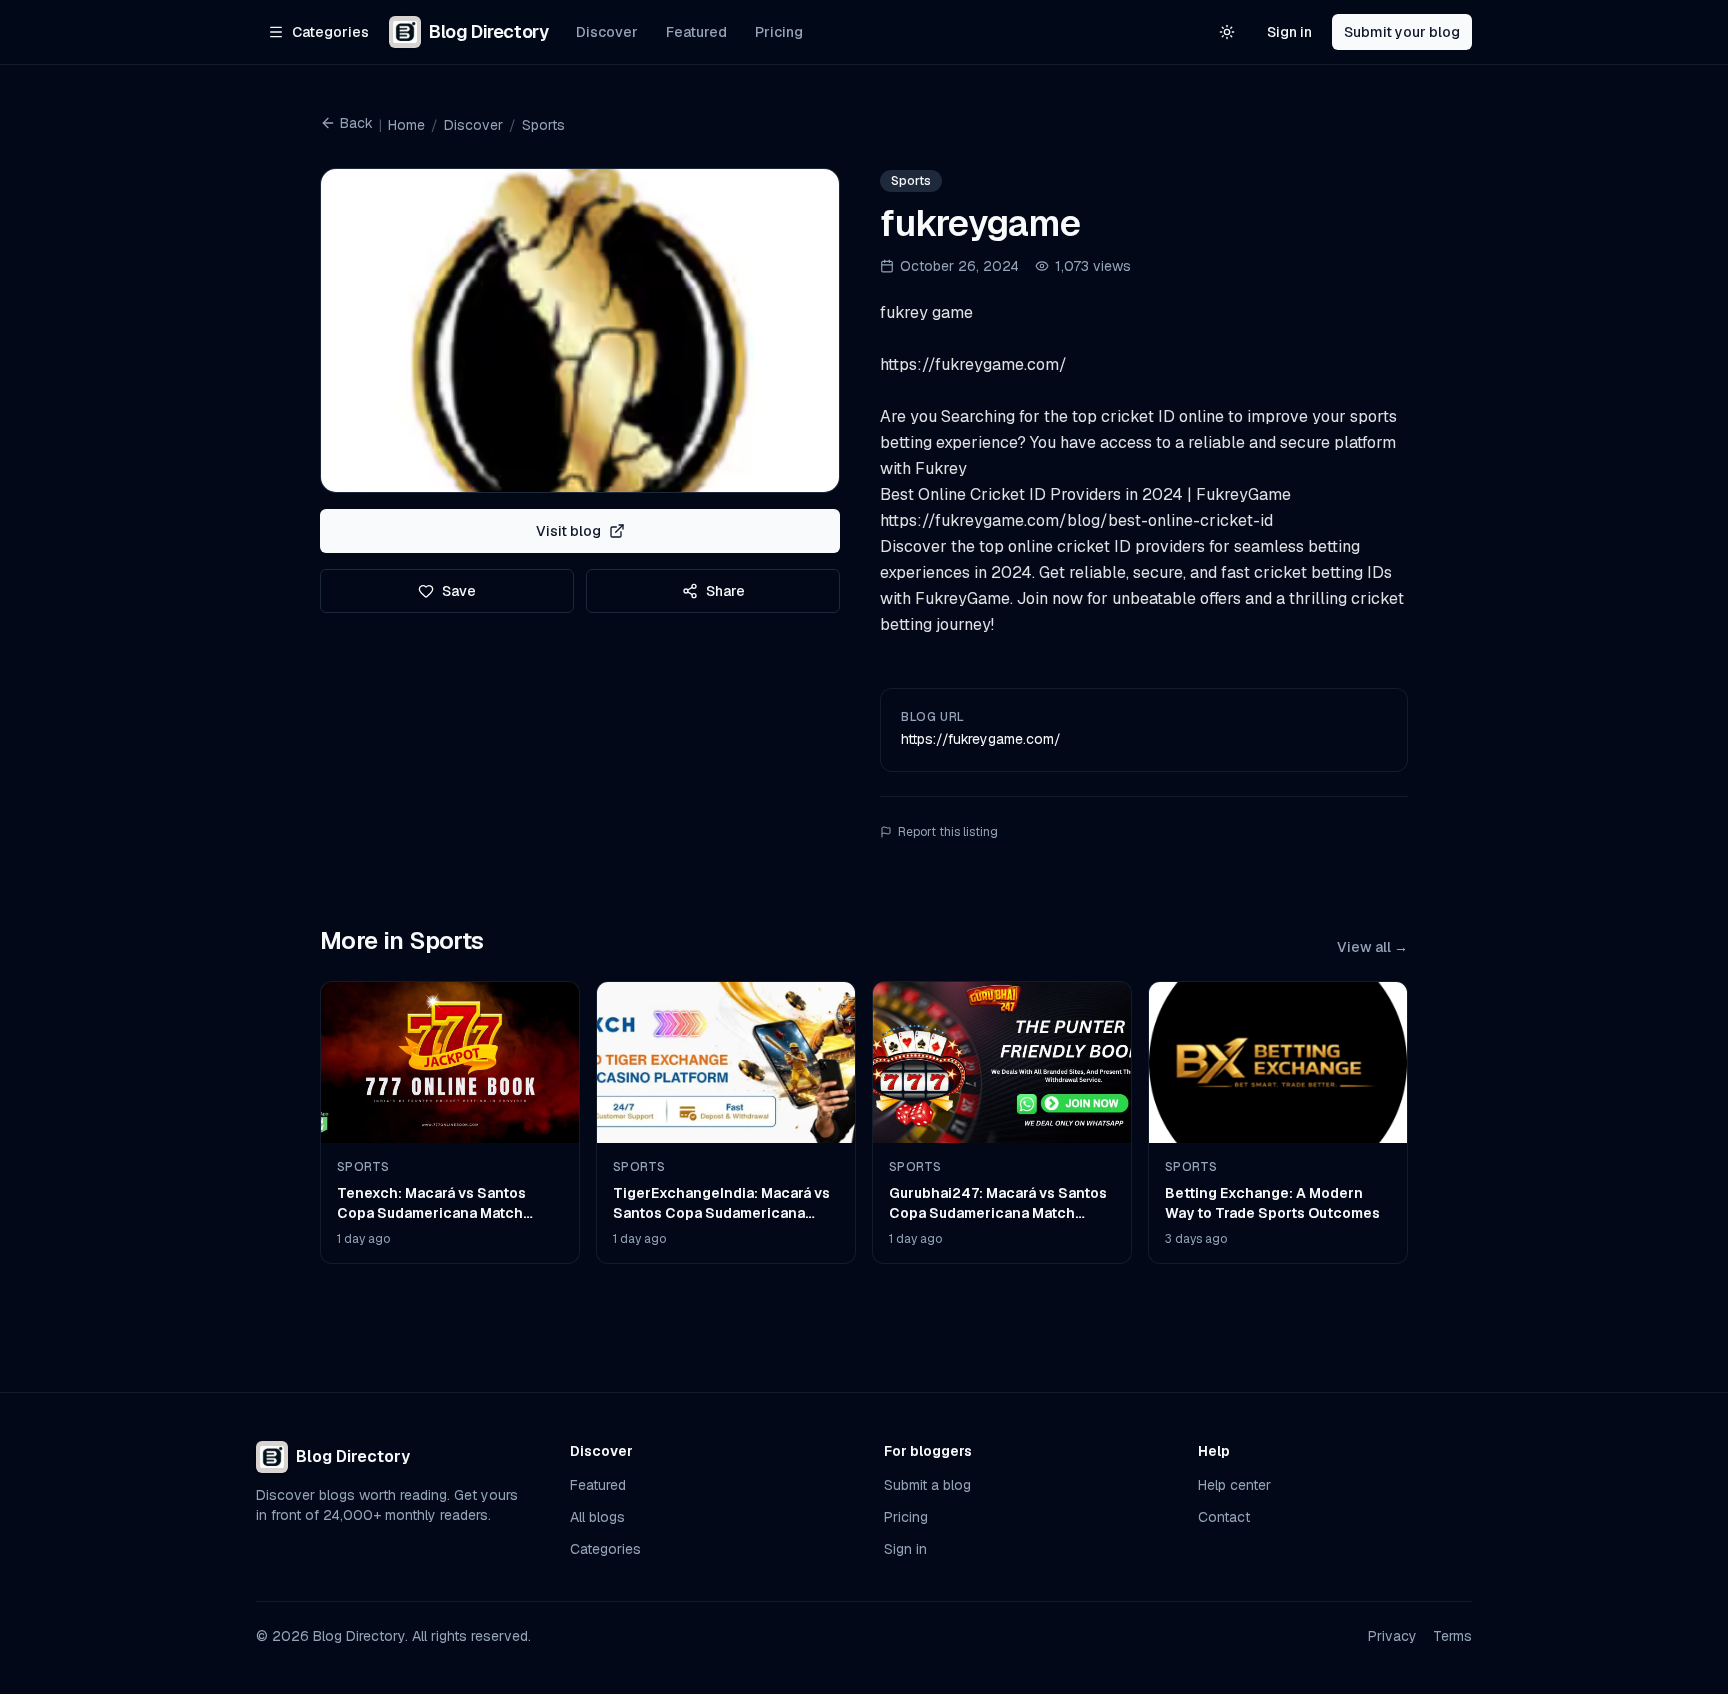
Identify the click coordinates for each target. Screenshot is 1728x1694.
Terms (1452, 1636)
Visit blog (568, 531)
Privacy (1392, 1636)
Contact (1224, 1517)
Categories (605, 1549)
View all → (1372, 947)
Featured (696, 32)
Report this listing (948, 832)
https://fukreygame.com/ (981, 739)
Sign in (1289, 32)
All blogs (597, 1517)
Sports (543, 125)
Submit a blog (927, 1485)
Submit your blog (1402, 32)
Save (459, 591)
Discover (607, 32)
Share (725, 591)
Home (406, 125)
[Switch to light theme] (1227, 32)
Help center (1234, 1485)
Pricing (779, 32)
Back (356, 123)
